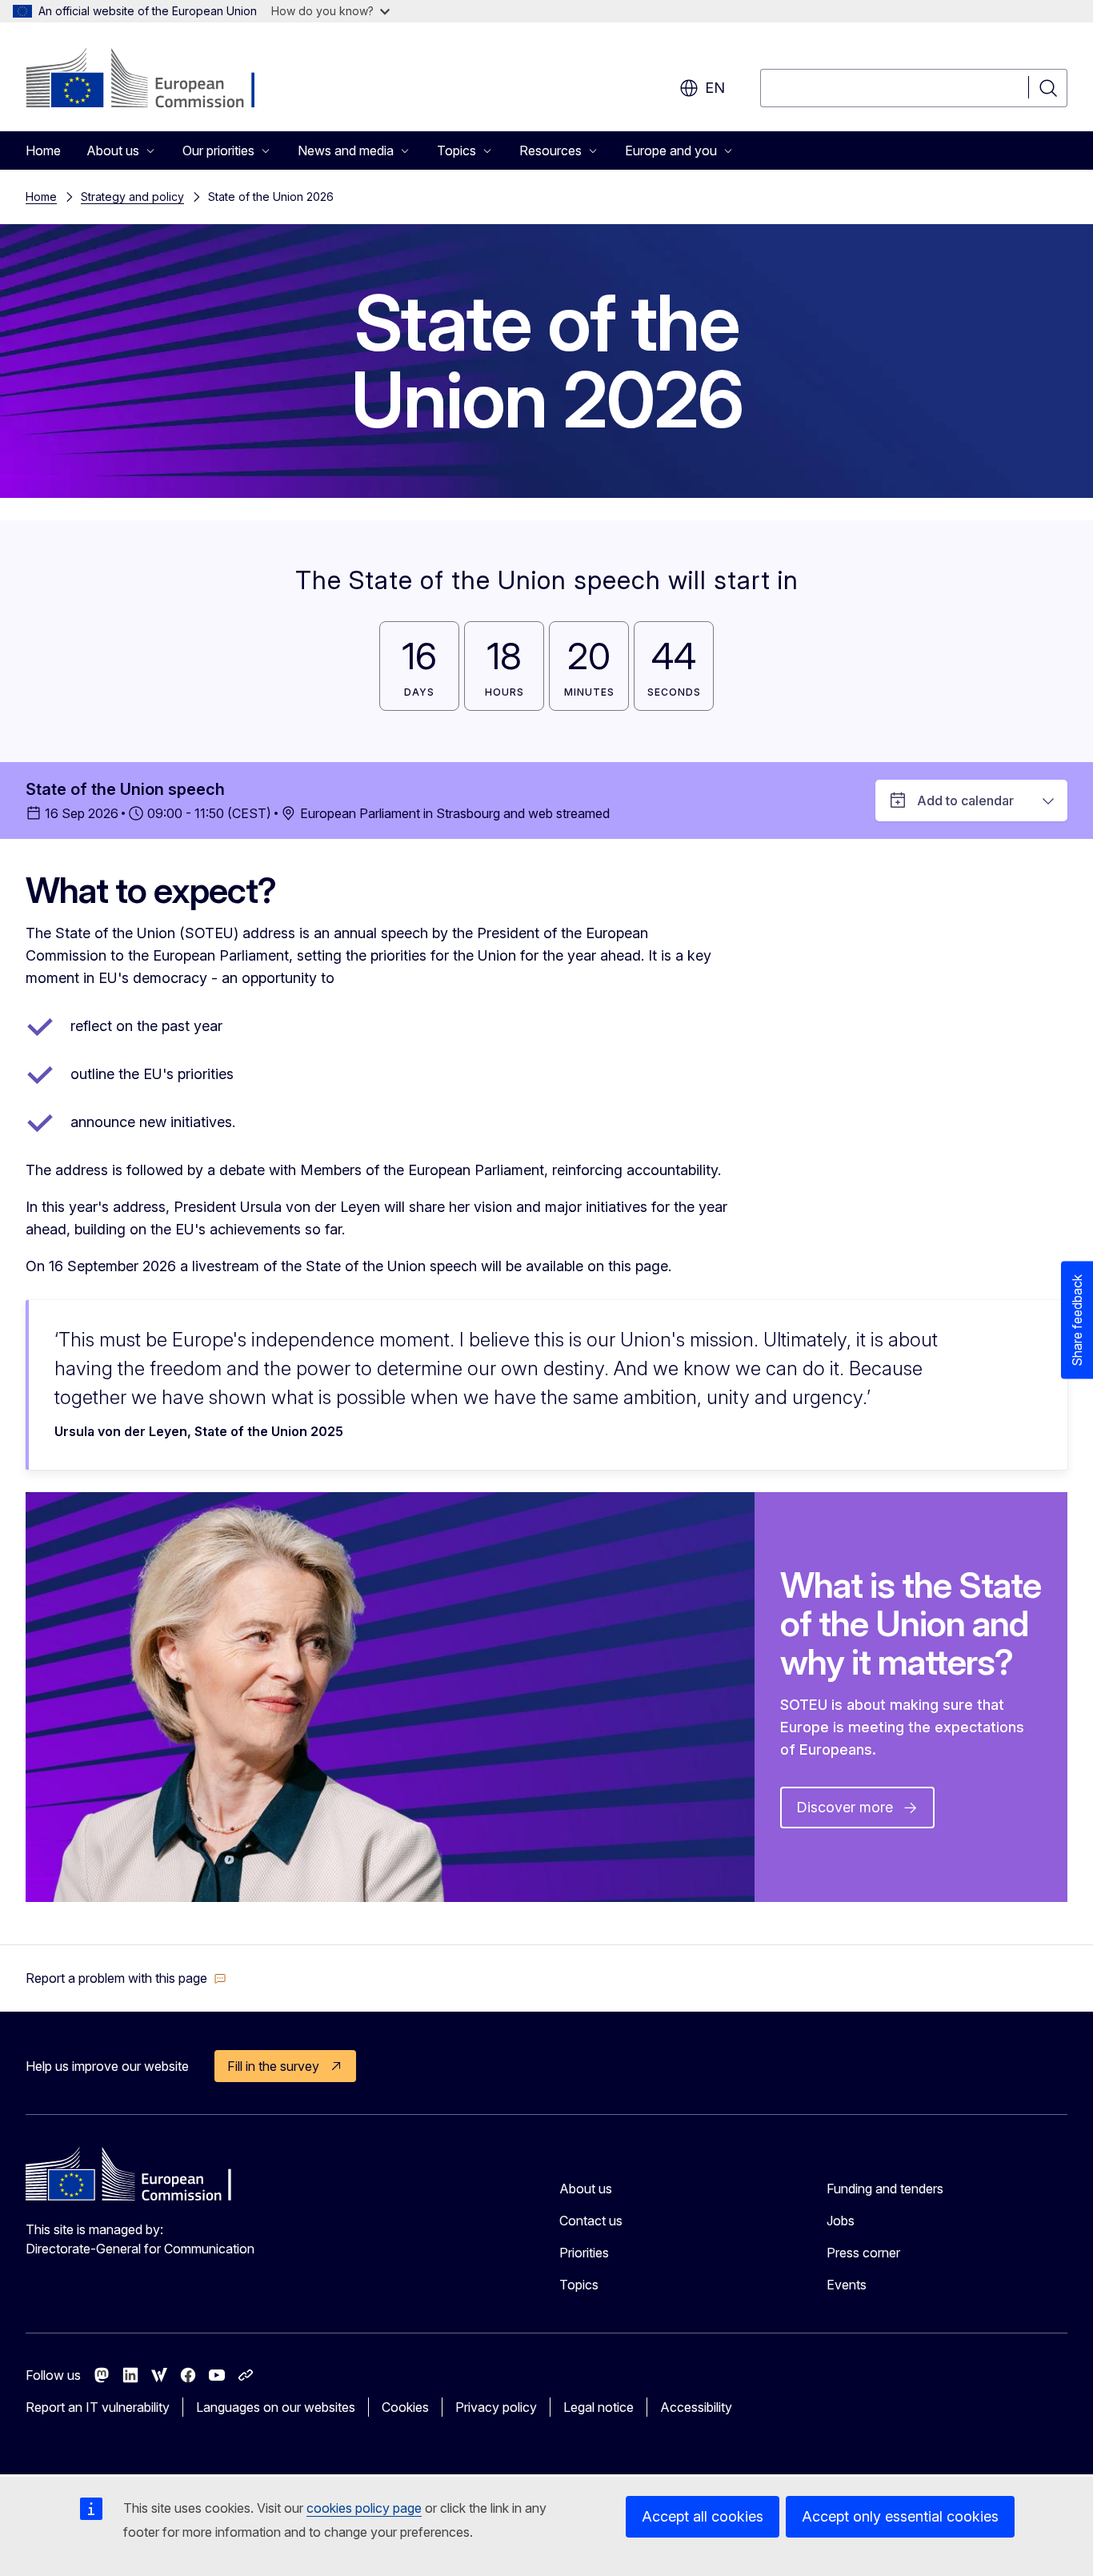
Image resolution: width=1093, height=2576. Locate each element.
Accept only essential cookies (900, 2516)
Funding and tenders (885, 2189)
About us (586, 2189)
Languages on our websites (276, 2407)
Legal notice (599, 2407)
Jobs (841, 2221)
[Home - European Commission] (155, 80)
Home (43, 150)
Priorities (584, 2253)
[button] (126, 1978)
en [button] (715, 88)
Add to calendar (965, 800)
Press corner (863, 2253)
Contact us (591, 2221)
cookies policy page (364, 2508)
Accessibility (696, 2407)
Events (847, 2285)
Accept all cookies (703, 2516)
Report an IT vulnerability (98, 2407)
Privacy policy (496, 2407)
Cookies (405, 2407)
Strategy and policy (132, 197)
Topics (579, 2285)
